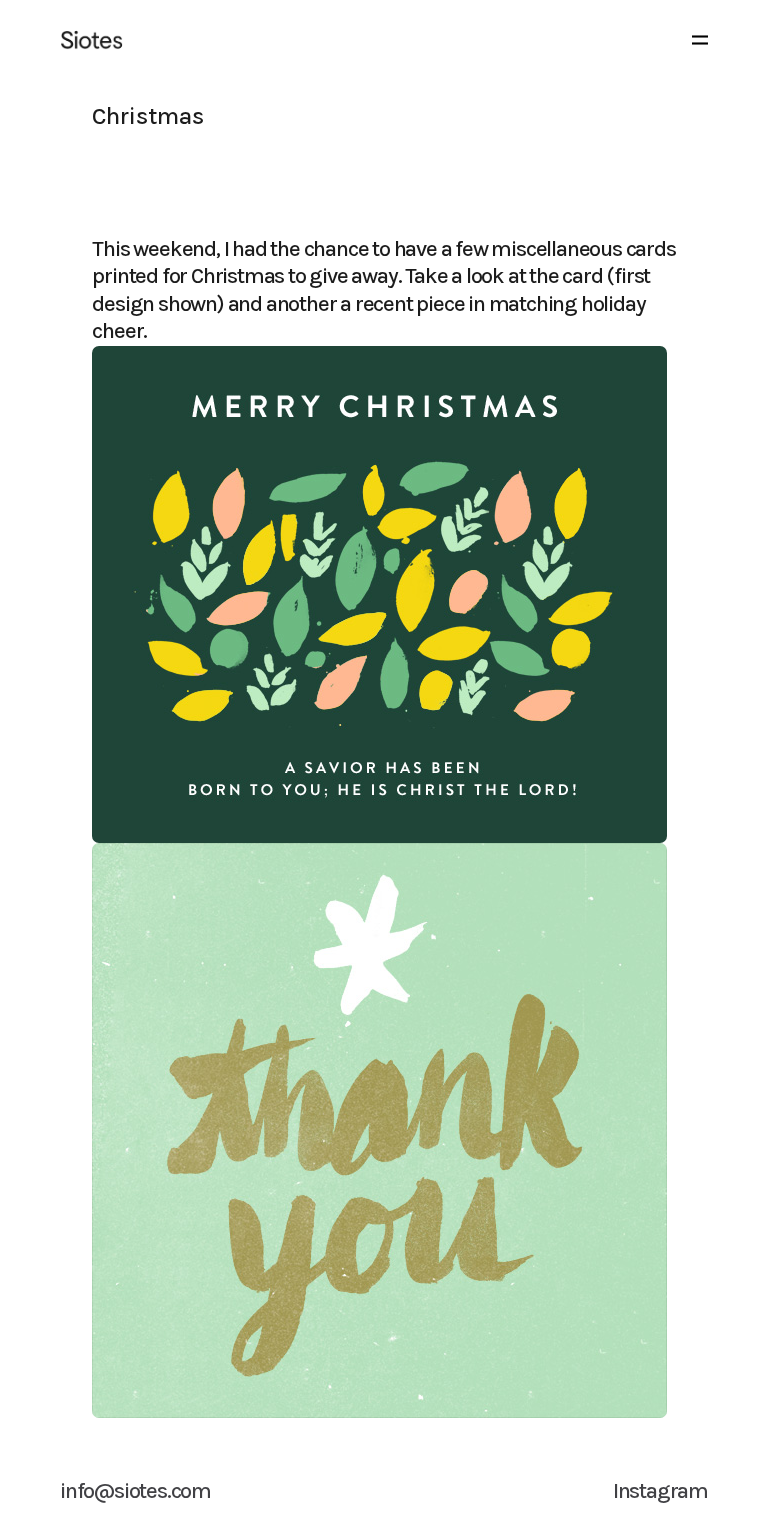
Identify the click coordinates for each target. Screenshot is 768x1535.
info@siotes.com (135, 1491)
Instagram (660, 1491)
